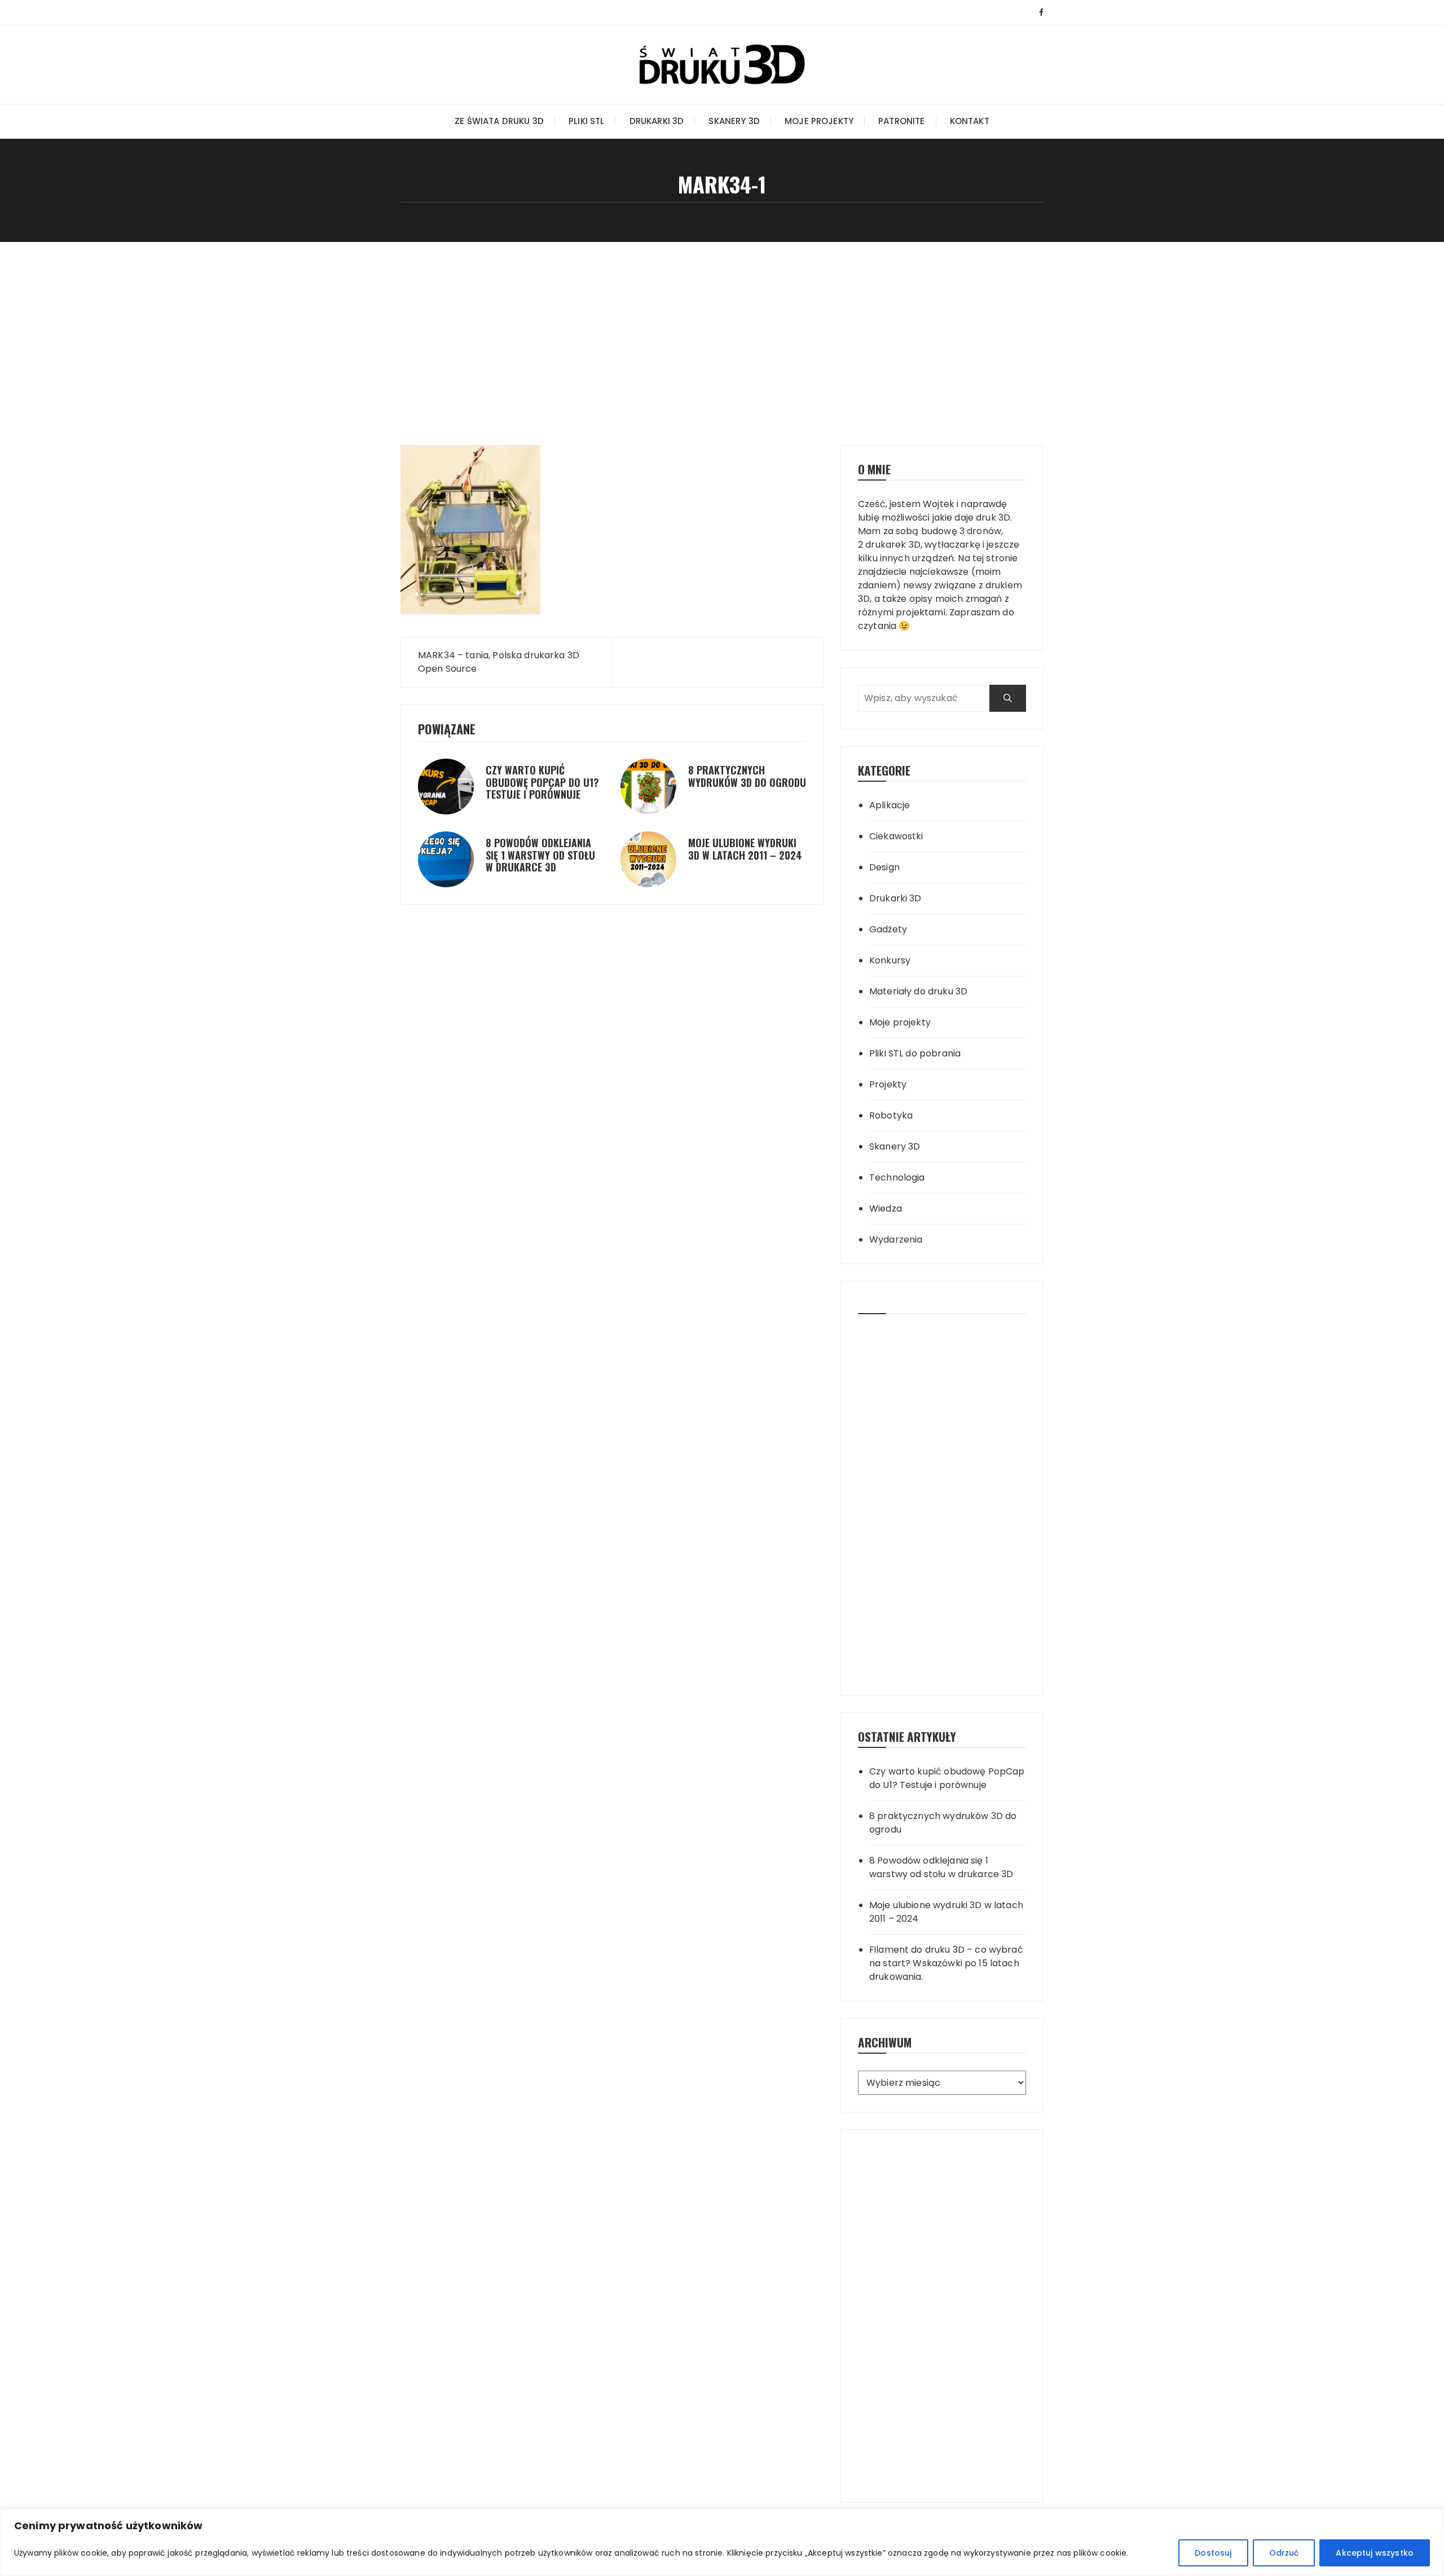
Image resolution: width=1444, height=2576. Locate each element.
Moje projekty (819, 121)
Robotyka (891, 1115)
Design (884, 867)
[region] (722, 2542)
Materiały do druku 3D (918, 991)
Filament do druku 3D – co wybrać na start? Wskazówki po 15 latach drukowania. (946, 1963)
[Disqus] (612, 992)
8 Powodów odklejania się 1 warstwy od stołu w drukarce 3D (540, 855)
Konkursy (890, 960)
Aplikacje (890, 805)
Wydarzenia (896, 1239)
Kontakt (970, 121)
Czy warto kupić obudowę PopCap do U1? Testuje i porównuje (542, 782)
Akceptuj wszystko (1375, 2553)
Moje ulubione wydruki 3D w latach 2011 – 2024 (745, 849)
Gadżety (888, 929)
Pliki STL (586, 121)
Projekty (888, 1084)
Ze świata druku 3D (499, 121)
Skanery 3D (734, 121)
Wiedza (886, 1208)
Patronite (901, 121)
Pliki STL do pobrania (915, 1053)
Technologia (897, 1177)
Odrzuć (1284, 2553)
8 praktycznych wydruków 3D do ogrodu (747, 776)
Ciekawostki (896, 836)
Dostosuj (1213, 2553)
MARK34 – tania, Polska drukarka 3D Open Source (499, 662)
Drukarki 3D (657, 121)
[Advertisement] (722, 327)
